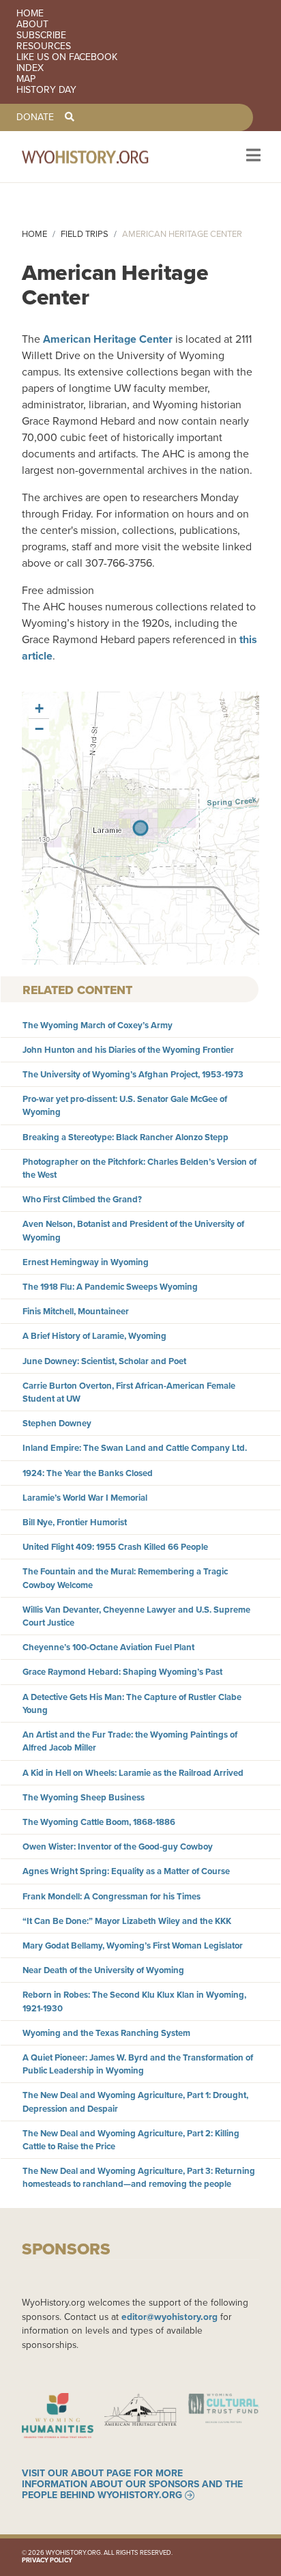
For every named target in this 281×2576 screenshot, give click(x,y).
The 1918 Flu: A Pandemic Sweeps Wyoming (110, 1287)
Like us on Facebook (67, 57)
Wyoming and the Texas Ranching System (106, 2033)
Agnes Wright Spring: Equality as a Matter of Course (126, 1871)
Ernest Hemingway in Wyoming (86, 1262)
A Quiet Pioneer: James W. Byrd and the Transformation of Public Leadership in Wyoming (138, 2064)
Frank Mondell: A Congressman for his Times (112, 1896)
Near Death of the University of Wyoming (103, 1970)
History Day (46, 90)
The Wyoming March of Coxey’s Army (98, 1025)
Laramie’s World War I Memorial (85, 1498)
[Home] (104, 157)
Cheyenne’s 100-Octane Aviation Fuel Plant (108, 1647)
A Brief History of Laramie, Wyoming (94, 1336)
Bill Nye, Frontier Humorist (75, 1522)
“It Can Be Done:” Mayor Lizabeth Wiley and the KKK (127, 1921)
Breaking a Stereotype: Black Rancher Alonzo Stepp (125, 1137)
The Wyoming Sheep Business (84, 1797)
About (32, 25)
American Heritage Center (108, 339)
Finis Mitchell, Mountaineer (76, 1311)
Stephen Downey (57, 1423)
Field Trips (85, 234)
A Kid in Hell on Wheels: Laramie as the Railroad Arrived (133, 1773)
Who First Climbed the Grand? (82, 1199)
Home (30, 14)
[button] (39, 709)
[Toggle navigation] (252, 157)
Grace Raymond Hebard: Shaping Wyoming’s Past (122, 1672)
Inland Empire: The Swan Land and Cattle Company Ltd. (135, 1448)
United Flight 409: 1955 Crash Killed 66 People (115, 1547)
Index (30, 68)
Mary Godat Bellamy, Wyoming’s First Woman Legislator (133, 1945)
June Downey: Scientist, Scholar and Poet (104, 1361)
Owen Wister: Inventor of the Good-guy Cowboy (118, 1846)
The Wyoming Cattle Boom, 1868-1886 (99, 1822)
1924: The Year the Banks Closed (88, 1473)
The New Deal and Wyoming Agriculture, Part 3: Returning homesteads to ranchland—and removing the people (139, 2177)
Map (26, 79)
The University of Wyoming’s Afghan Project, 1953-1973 (133, 1074)
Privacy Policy (47, 2560)
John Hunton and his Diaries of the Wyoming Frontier (128, 1050)
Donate (35, 117)
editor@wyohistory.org (169, 2317)
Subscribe (41, 36)
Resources (44, 46)
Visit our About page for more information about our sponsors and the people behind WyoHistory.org (132, 2485)
